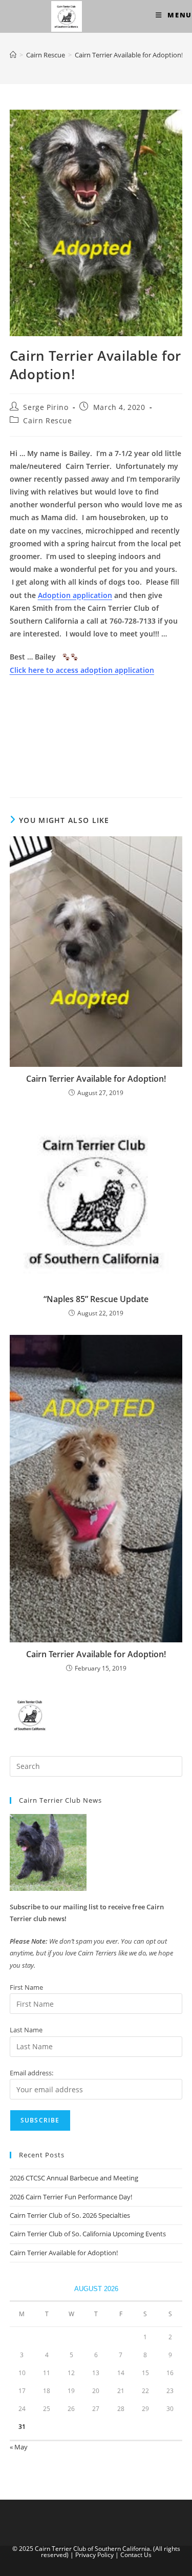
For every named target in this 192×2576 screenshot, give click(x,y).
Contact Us (136, 2555)
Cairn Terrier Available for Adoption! (129, 55)
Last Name (26, 2030)
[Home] (13, 55)
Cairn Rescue (47, 420)
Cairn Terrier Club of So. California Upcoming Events (88, 2234)
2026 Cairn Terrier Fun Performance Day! (71, 2197)
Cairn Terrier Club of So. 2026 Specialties (70, 2215)
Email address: (31, 2073)
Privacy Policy (94, 2555)
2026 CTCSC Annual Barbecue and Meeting (74, 2178)
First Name (26, 1987)
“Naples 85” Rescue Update (96, 1299)
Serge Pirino (46, 407)
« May (19, 2447)
